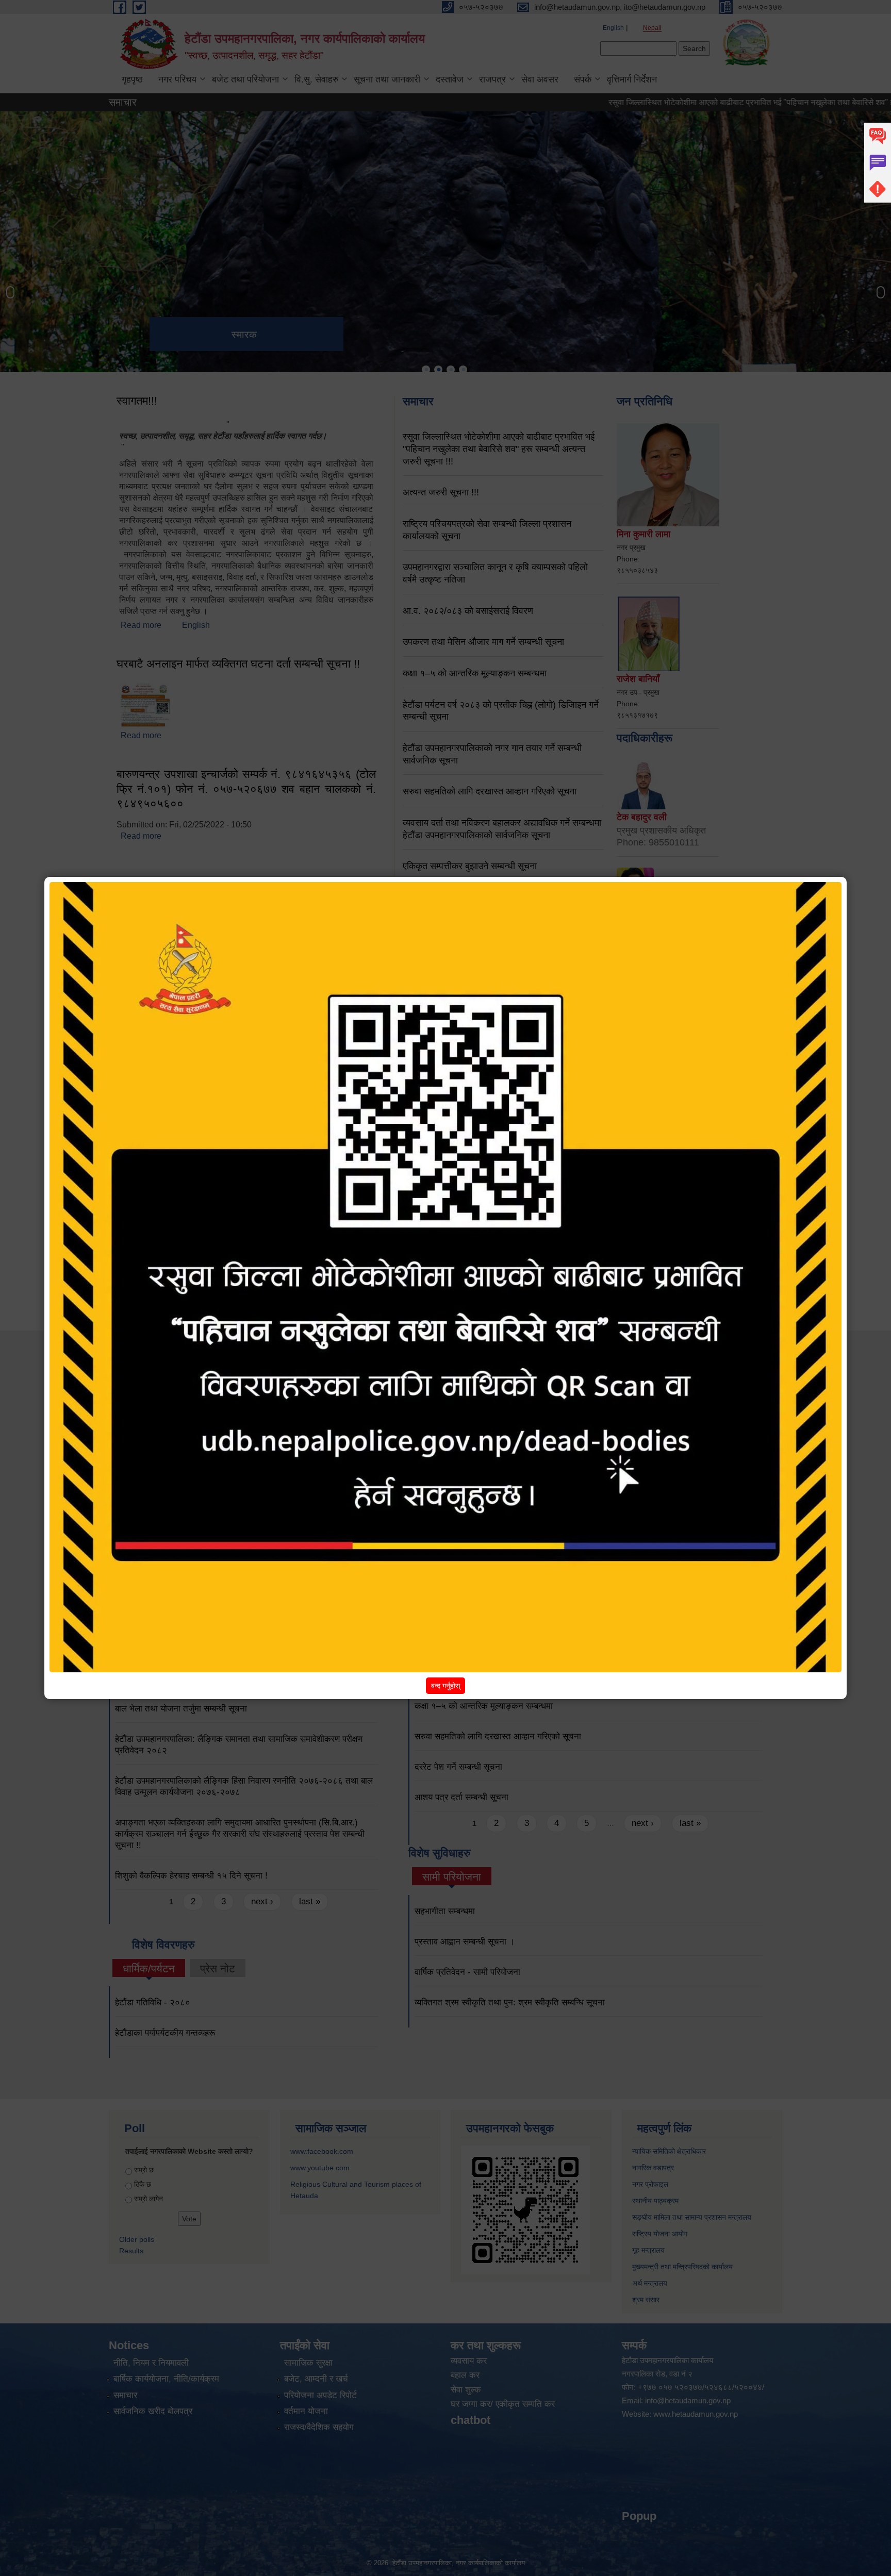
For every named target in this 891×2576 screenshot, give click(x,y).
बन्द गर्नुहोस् (445, 1686)
